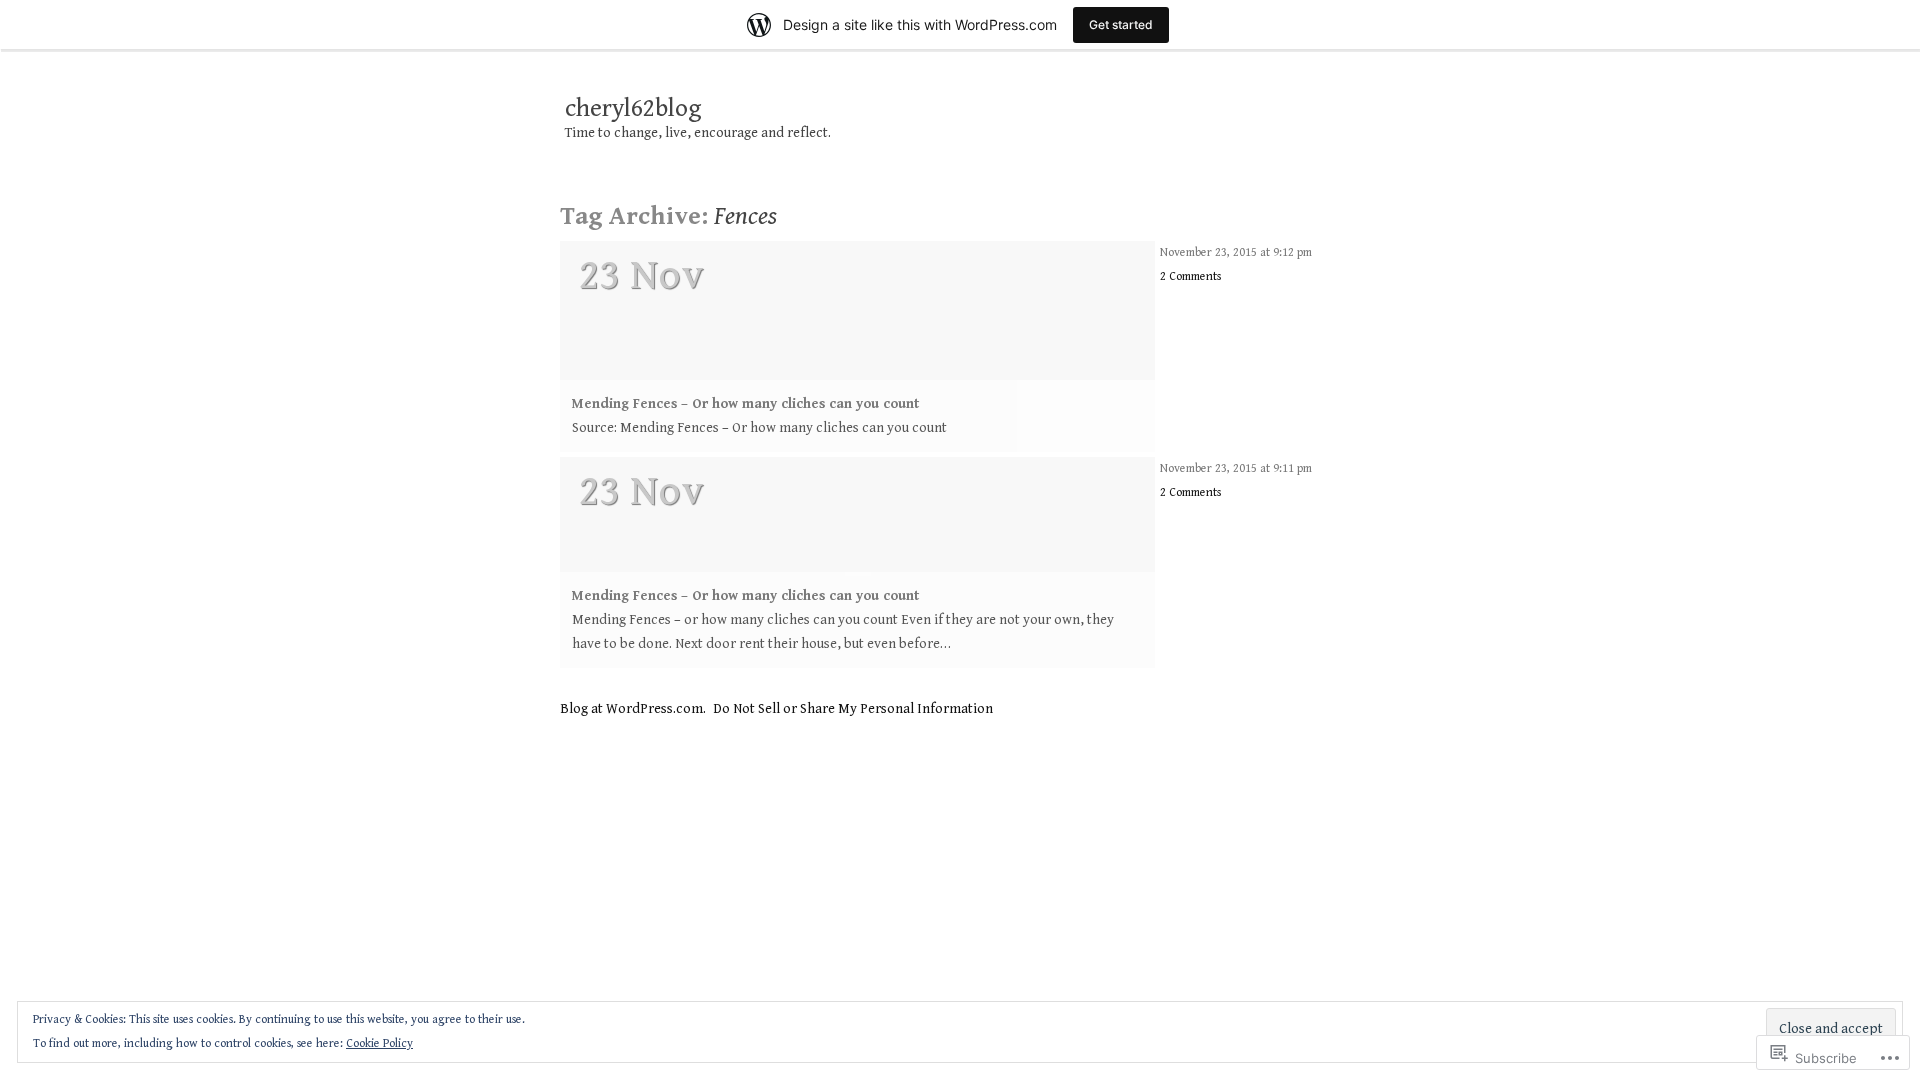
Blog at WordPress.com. (633, 709)
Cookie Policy (379, 1043)
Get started (1121, 24)
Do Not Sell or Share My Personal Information (853, 709)
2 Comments (1190, 276)
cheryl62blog (633, 109)
